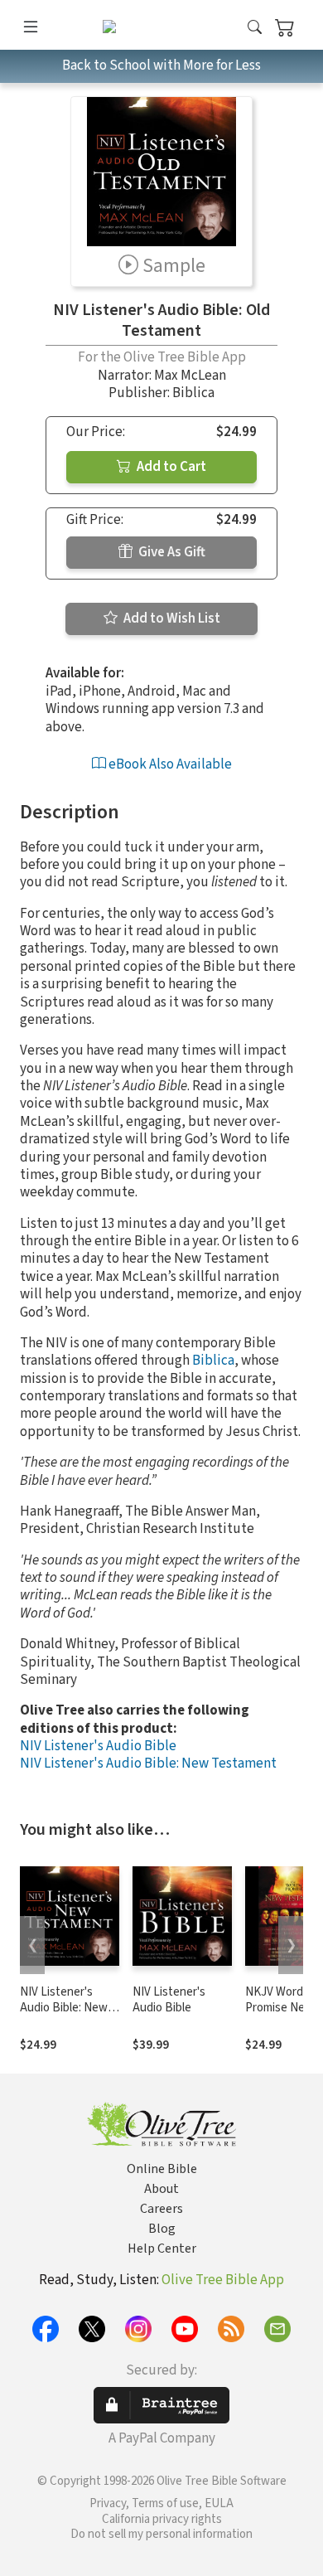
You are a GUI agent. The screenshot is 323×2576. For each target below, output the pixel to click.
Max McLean (190, 376)
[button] (255, 28)
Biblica (213, 1361)
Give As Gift (171, 552)
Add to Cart (170, 467)
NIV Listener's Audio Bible (98, 1746)
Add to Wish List (171, 619)
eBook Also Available (169, 764)
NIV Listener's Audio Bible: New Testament (148, 1763)
